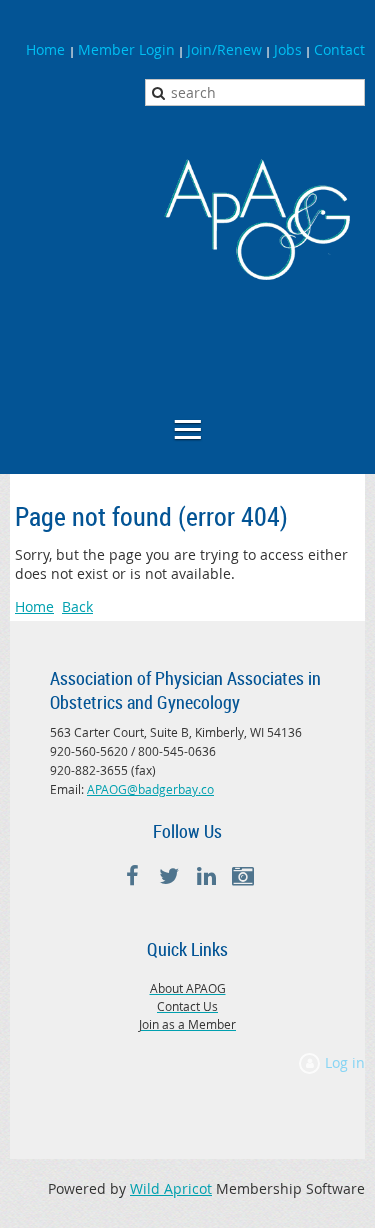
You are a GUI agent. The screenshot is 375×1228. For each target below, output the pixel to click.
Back (77, 606)
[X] (169, 876)
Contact (339, 49)
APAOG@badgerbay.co (150, 789)
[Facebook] (132, 876)
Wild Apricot (171, 1188)
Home (47, 49)
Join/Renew (224, 49)
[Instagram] (243, 876)
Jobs (288, 49)
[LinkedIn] (206, 876)
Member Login (126, 49)
